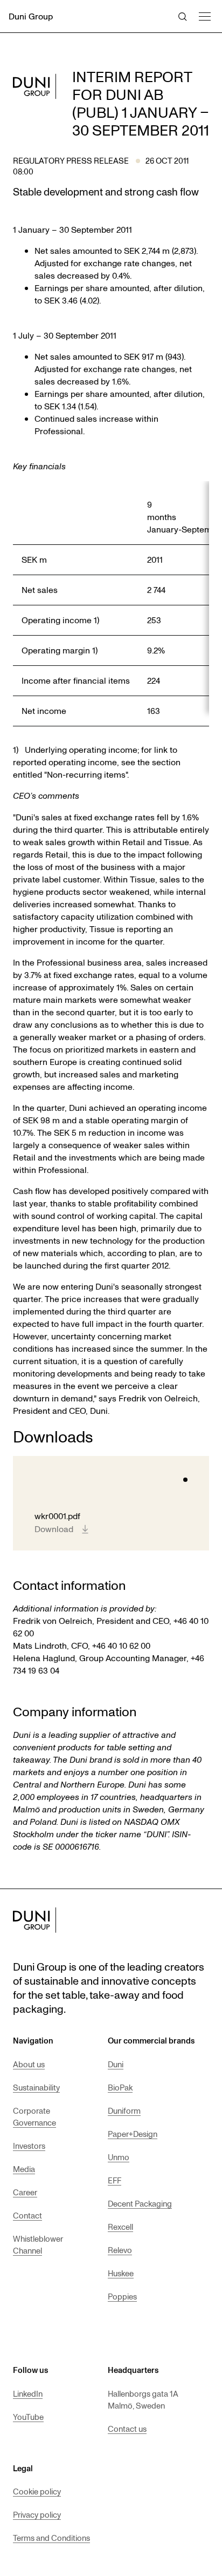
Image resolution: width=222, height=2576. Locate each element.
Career (25, 2192)
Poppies (122, 2296)
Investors (29, 2146)
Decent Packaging (140, 2203)
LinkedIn (28, 2393)
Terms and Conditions (51, 2538)
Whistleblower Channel (38, 2244)
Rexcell (120, 2227)
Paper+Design (133, 2134)
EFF (115, 2180)
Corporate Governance (34, 2116)
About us (29, 2064)
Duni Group (31, 16)
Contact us (127, 2429)
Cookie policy (37, 2491)
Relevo (120, 2250)
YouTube (28, 2417)
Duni (116, 2064)
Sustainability (36, 2087)
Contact (27, 2215)
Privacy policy (37, 2514)
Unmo (119, 2157)
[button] (204, 15)
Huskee (121, 2273)
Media (24, 2169)
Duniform (124, 2110)
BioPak (120, 2087)
